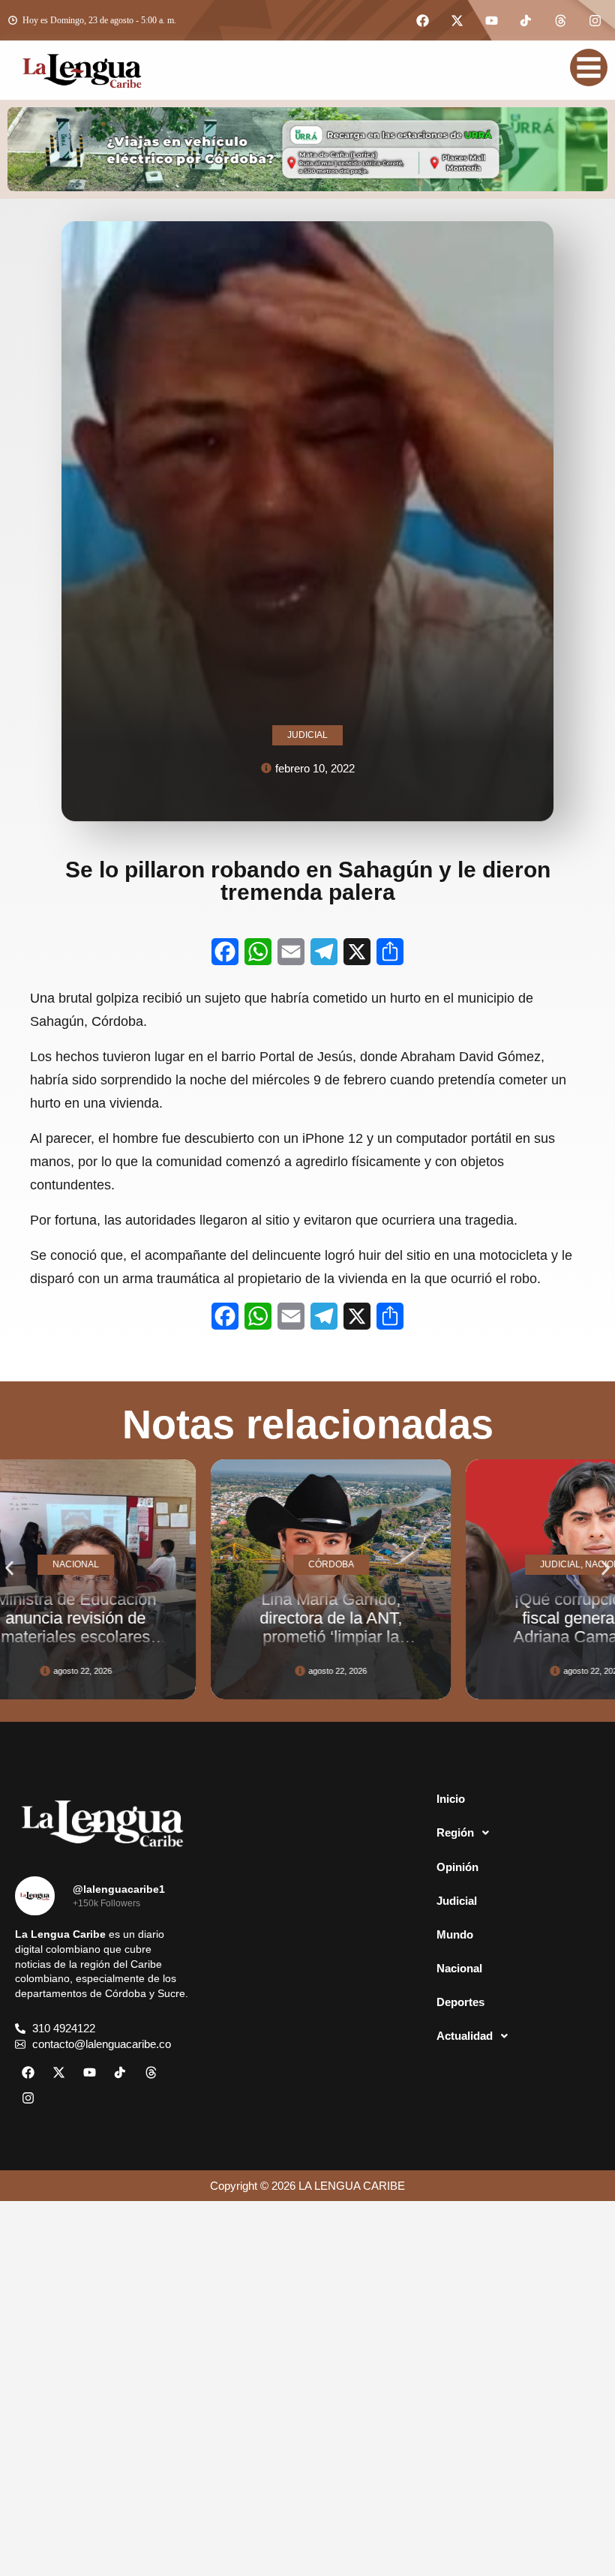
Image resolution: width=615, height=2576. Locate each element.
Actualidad (465, 2036)
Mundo (455, 1934)
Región (455, 1832)
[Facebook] (422, 20)
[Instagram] (595, 20)
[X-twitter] (457, 20)
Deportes (460, 2002)
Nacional (459, 1968)
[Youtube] (491, 20)
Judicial (457, 1901)
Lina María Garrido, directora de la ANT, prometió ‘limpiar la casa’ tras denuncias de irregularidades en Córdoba (190, 1646)
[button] (9, 1568)
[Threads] (560, 20)
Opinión (457, 1867)
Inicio (451, 1799)
